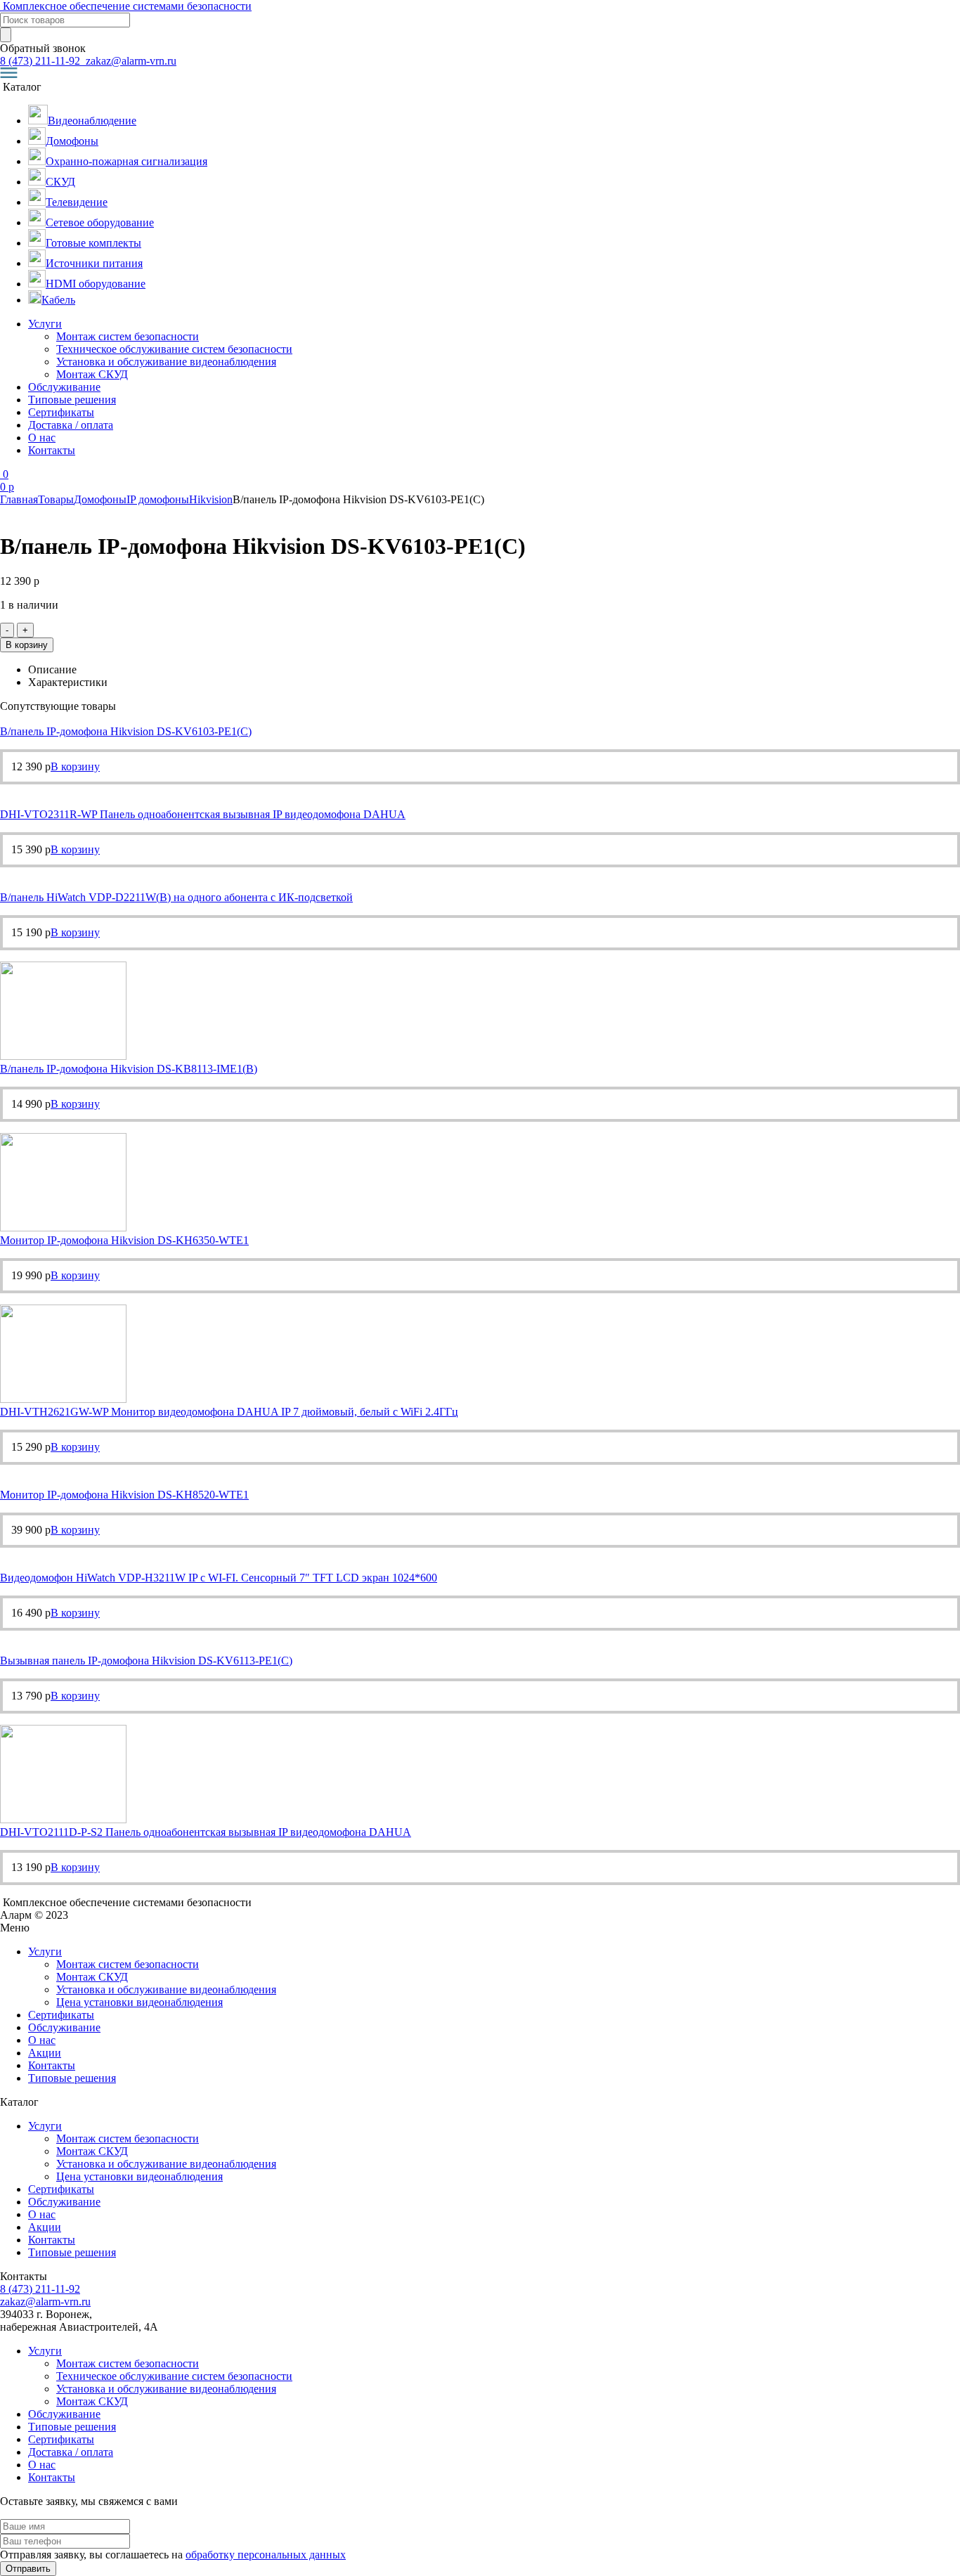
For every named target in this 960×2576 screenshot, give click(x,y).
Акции (45, 2053)
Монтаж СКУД (92, 374)
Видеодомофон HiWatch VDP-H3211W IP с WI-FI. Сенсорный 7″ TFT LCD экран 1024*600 (219, 1578)
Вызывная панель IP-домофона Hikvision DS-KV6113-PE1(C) (146, 1661)
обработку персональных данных (266, 2555)
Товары (56, 499)
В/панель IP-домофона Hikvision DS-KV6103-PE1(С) (126, 731)
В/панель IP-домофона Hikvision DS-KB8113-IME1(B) (129, 1069)
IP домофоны (158, 499)
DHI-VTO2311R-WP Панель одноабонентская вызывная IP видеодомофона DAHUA (203, 814)
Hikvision (211, 499)
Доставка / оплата (71, 425)
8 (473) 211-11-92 (41, 61)
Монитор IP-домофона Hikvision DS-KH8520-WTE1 (124, 1495)
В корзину (27, 645)
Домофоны (100, 499)
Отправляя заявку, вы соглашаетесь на (173, 2555)
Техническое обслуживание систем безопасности (174, 349)
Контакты (52, 450)
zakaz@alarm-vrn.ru (130, 61)
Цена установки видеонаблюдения (140, 2002)
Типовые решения (72, 400)
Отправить (28, 2569)
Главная (19, 499)
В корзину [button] (75, 766)
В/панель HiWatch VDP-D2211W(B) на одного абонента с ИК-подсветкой (176, 897)
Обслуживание (64, 387)
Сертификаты (61, 412)
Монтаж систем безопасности (128, 336)
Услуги (45, 324)
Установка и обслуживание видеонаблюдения (166, 362)
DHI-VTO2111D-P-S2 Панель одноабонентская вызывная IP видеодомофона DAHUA (206, 1832)
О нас (42, 438)
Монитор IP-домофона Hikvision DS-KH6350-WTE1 (124, 1240)
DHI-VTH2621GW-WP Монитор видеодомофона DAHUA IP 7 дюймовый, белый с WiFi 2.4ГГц (229, 1412)
